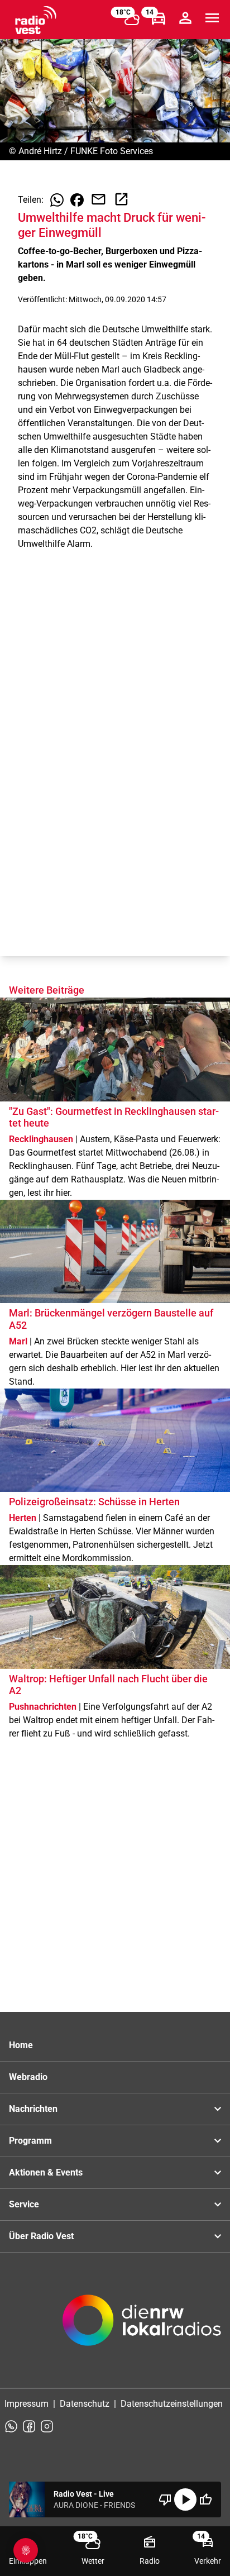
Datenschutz (85, 2404)
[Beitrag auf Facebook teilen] (77, 200)
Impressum (27, 2404)
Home (21, 2045)
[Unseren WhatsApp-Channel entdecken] (11, 2426)
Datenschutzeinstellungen (172, 2404)
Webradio (28, 2077)
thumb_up (205, 2499)
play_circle (185, 2499)
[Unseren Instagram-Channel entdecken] (47, 2426)
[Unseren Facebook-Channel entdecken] (29, 2426)
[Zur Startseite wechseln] (36, 20)
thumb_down (165, 2499)
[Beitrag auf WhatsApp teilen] (57, 200)
